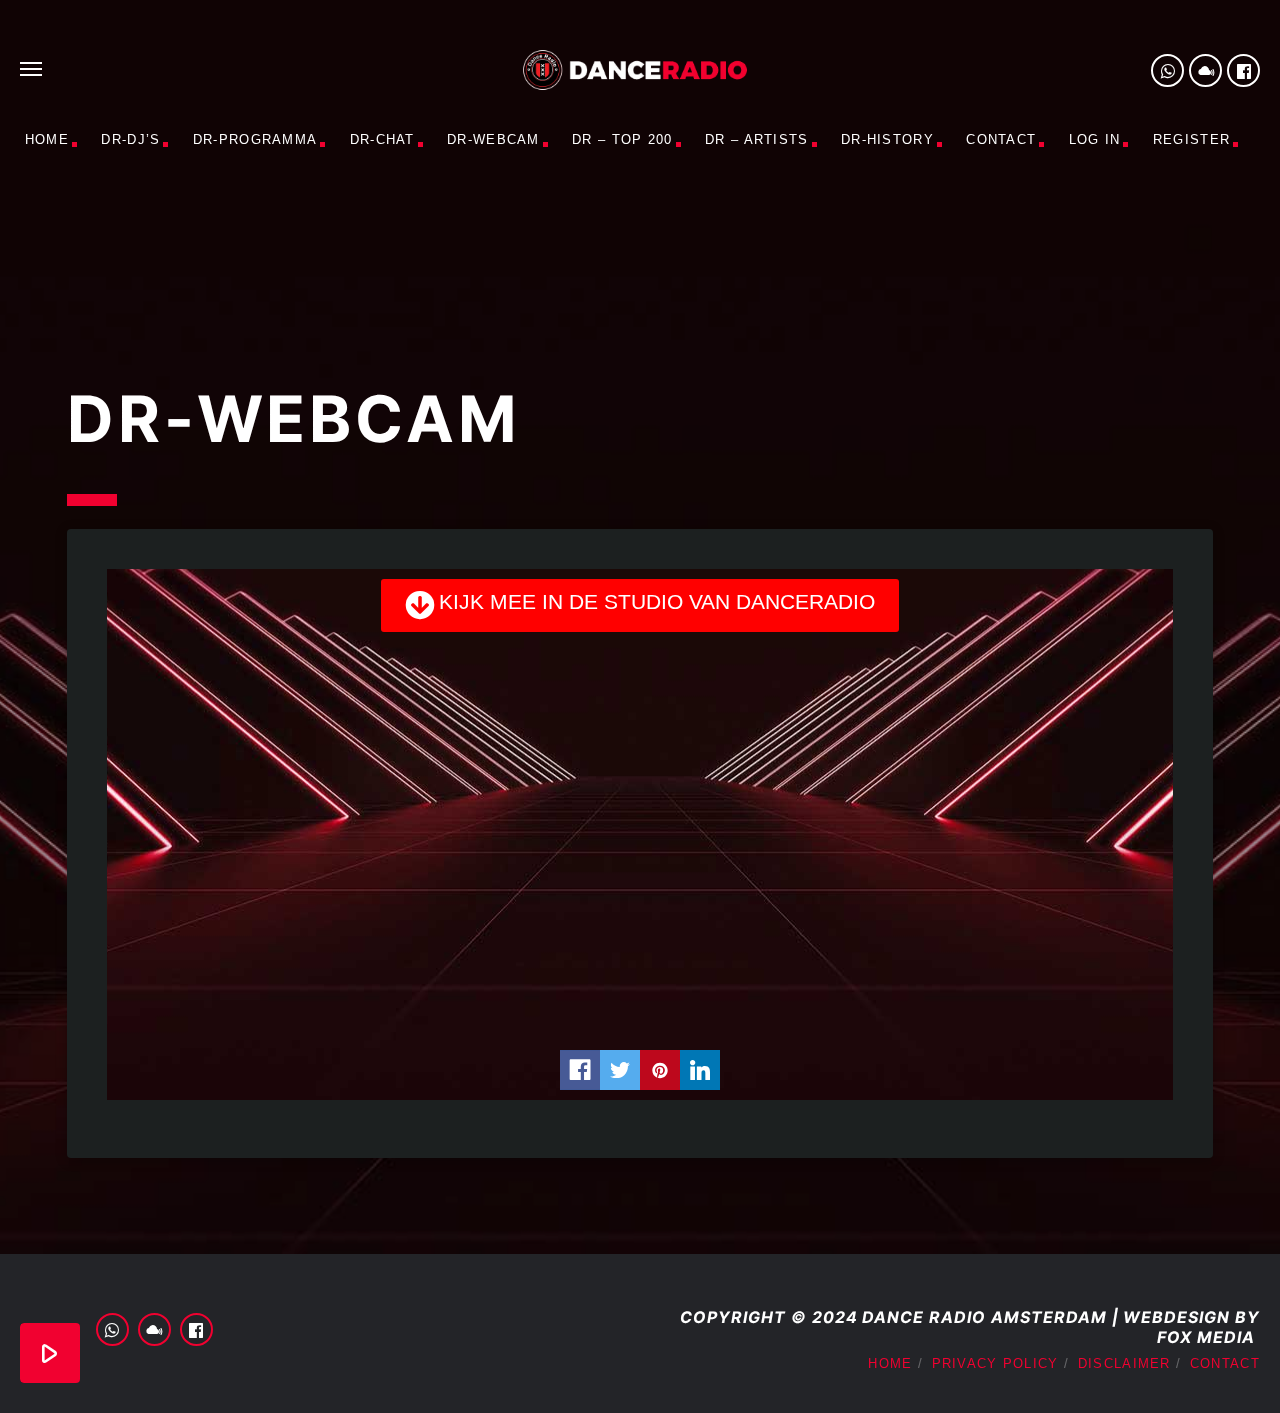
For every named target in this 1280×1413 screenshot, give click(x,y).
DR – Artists (757, 139)
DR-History (887, 139)
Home (47, 139)
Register (1191, 139)
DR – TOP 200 (622, 139)
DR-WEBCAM (493, 139)
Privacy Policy (995, 1363)
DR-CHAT (382, 139)
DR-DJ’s (130, 139)
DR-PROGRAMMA (255, 139)
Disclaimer (1124, 1363)
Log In (1095, 139)
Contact (1001, 139)
